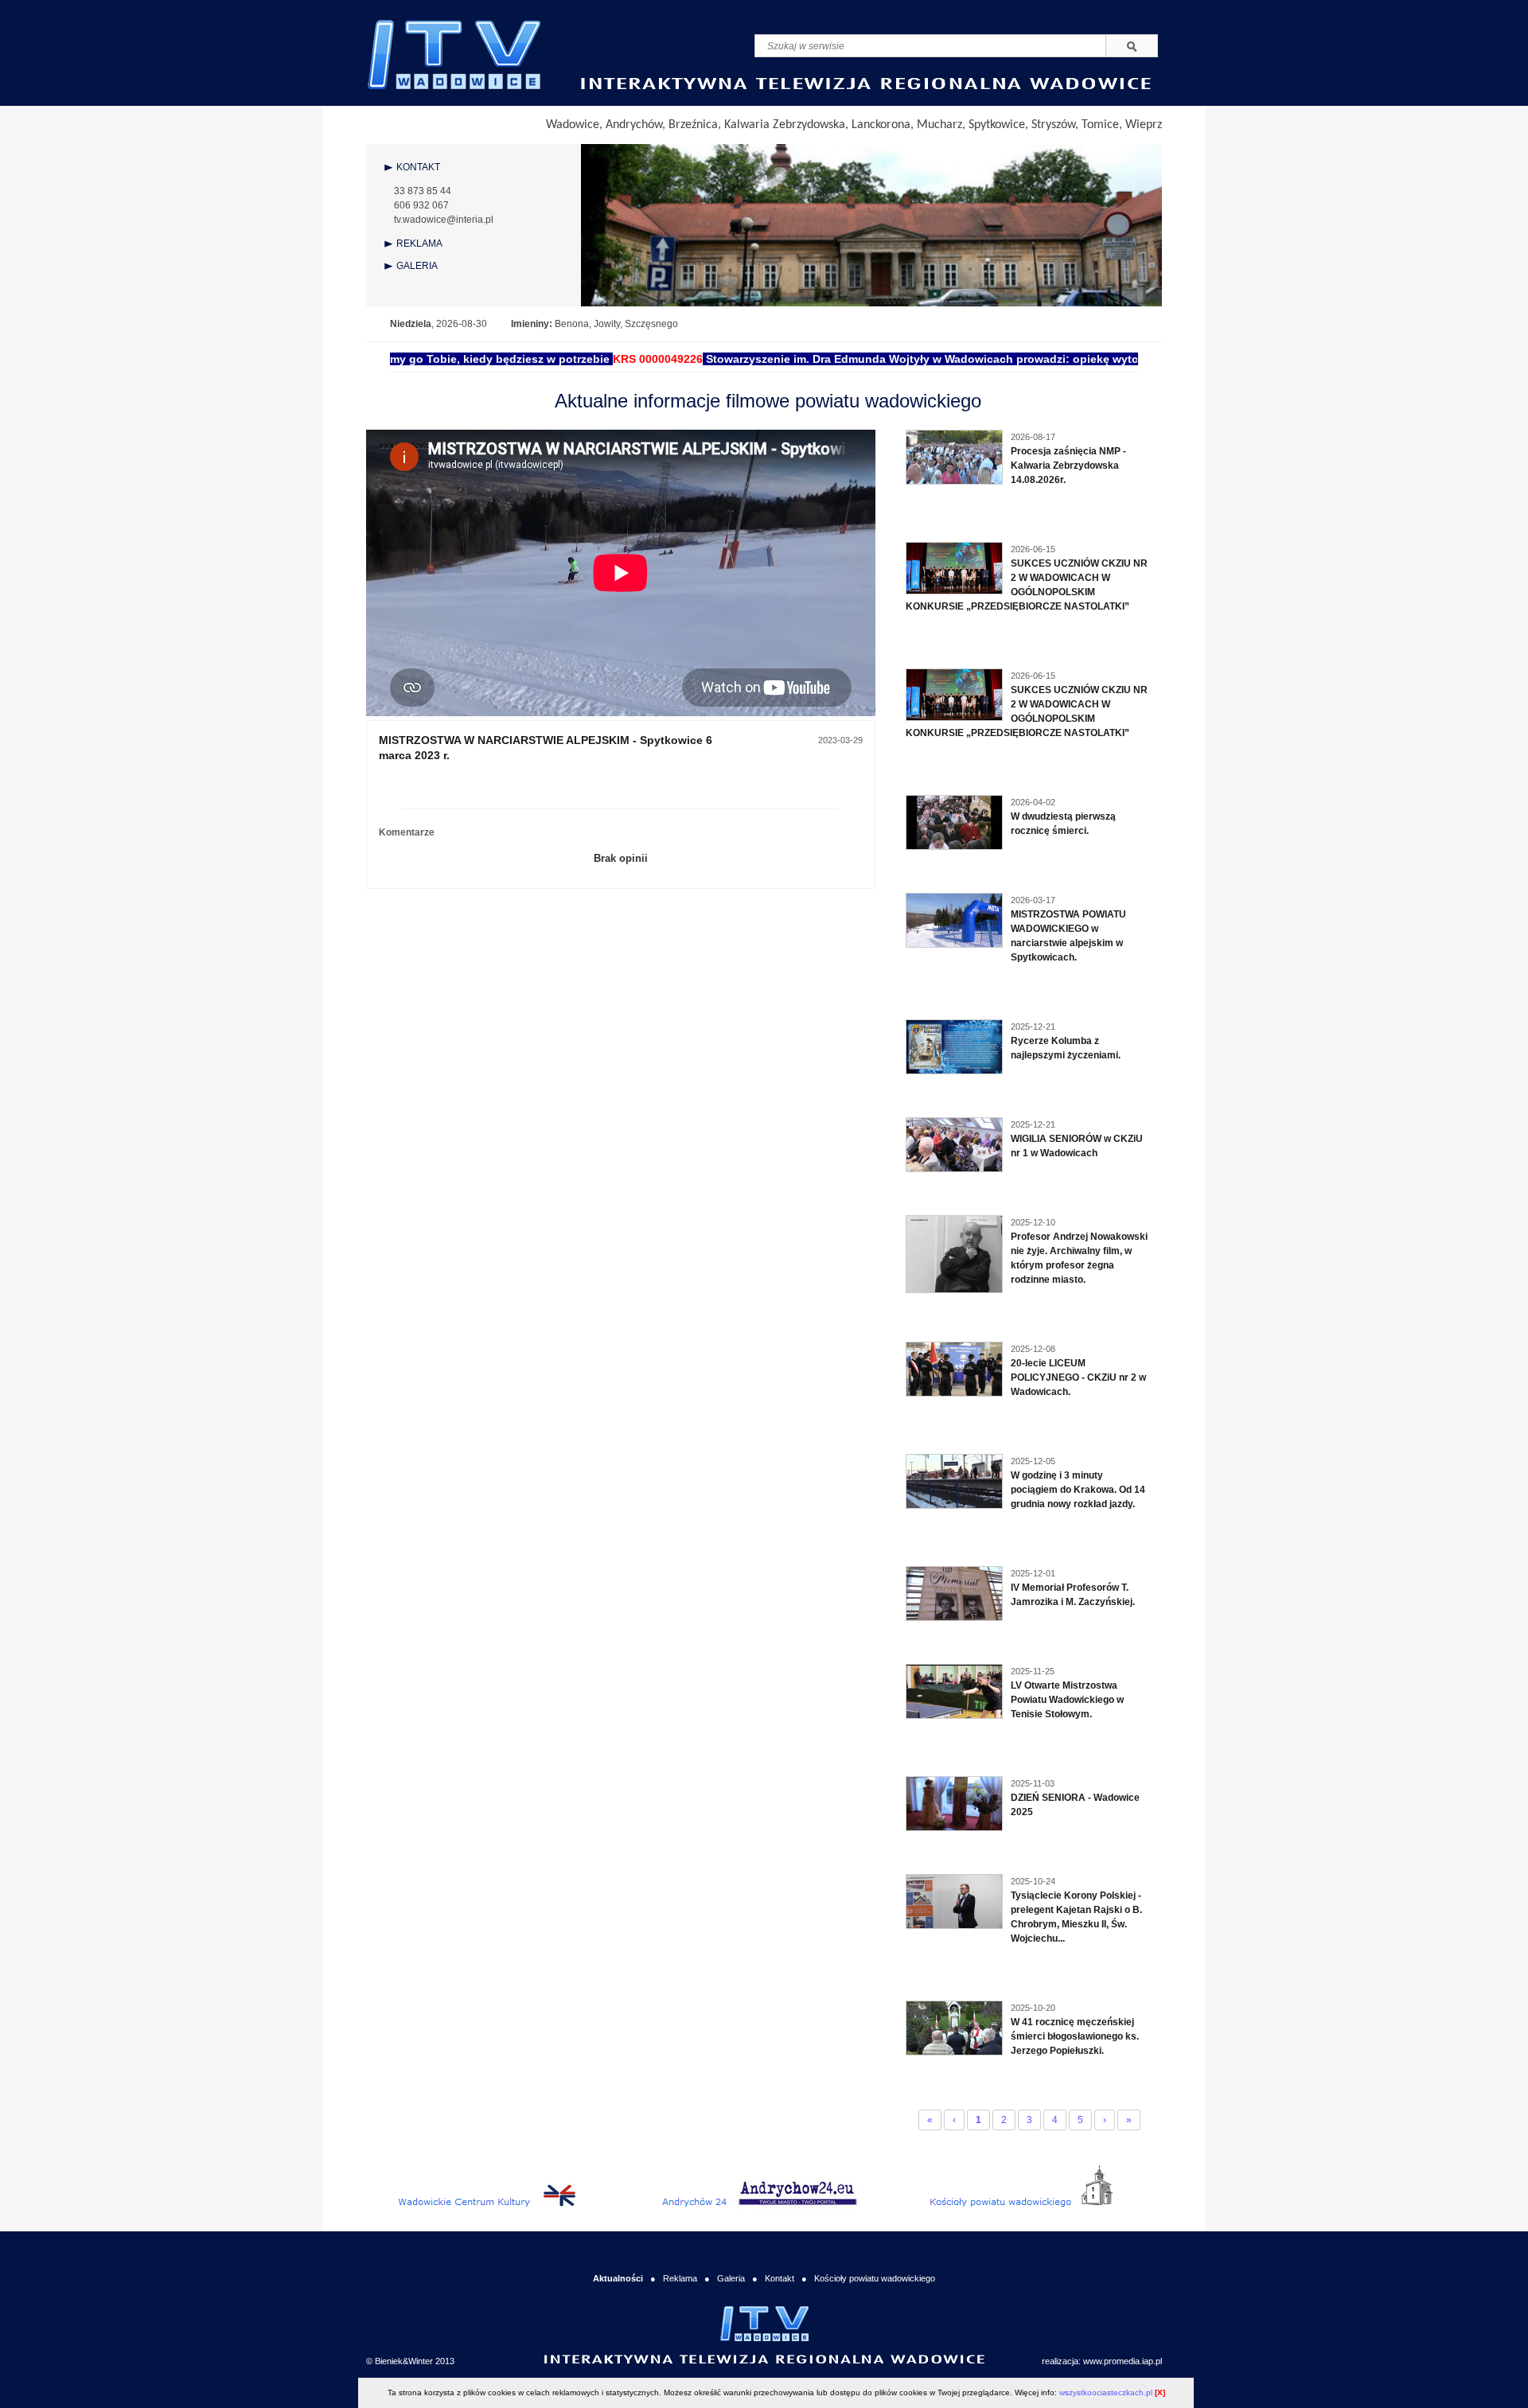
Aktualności (618, 2278)
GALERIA (417, 266)
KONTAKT (418, 167)
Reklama (680, 2278)
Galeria (731, 2278)
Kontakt (780, 2278)
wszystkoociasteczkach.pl (1106, 2392)
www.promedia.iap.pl (1123, 2361)
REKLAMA (419, 244)
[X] (1160, 2392)
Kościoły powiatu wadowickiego (875, 2278)
